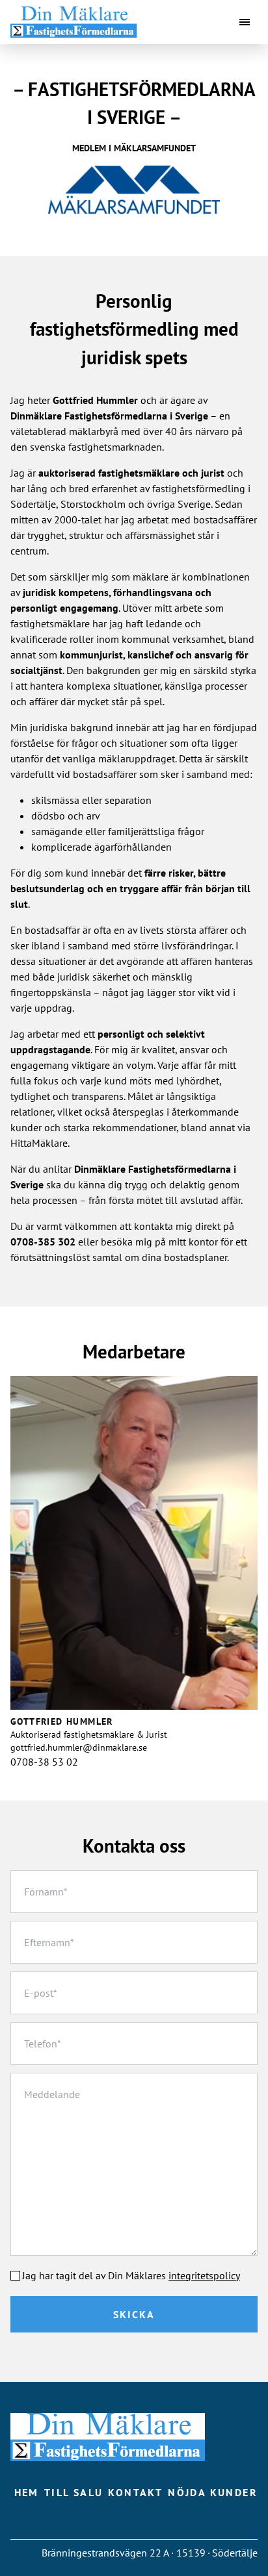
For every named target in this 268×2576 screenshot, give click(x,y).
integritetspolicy (204, 2275)
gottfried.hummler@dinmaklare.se (79, 1747)
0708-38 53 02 (44, 1762)
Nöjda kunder (213, 2492)
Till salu (74, 2492)
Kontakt (135, 2492)
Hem (27, 2492)
